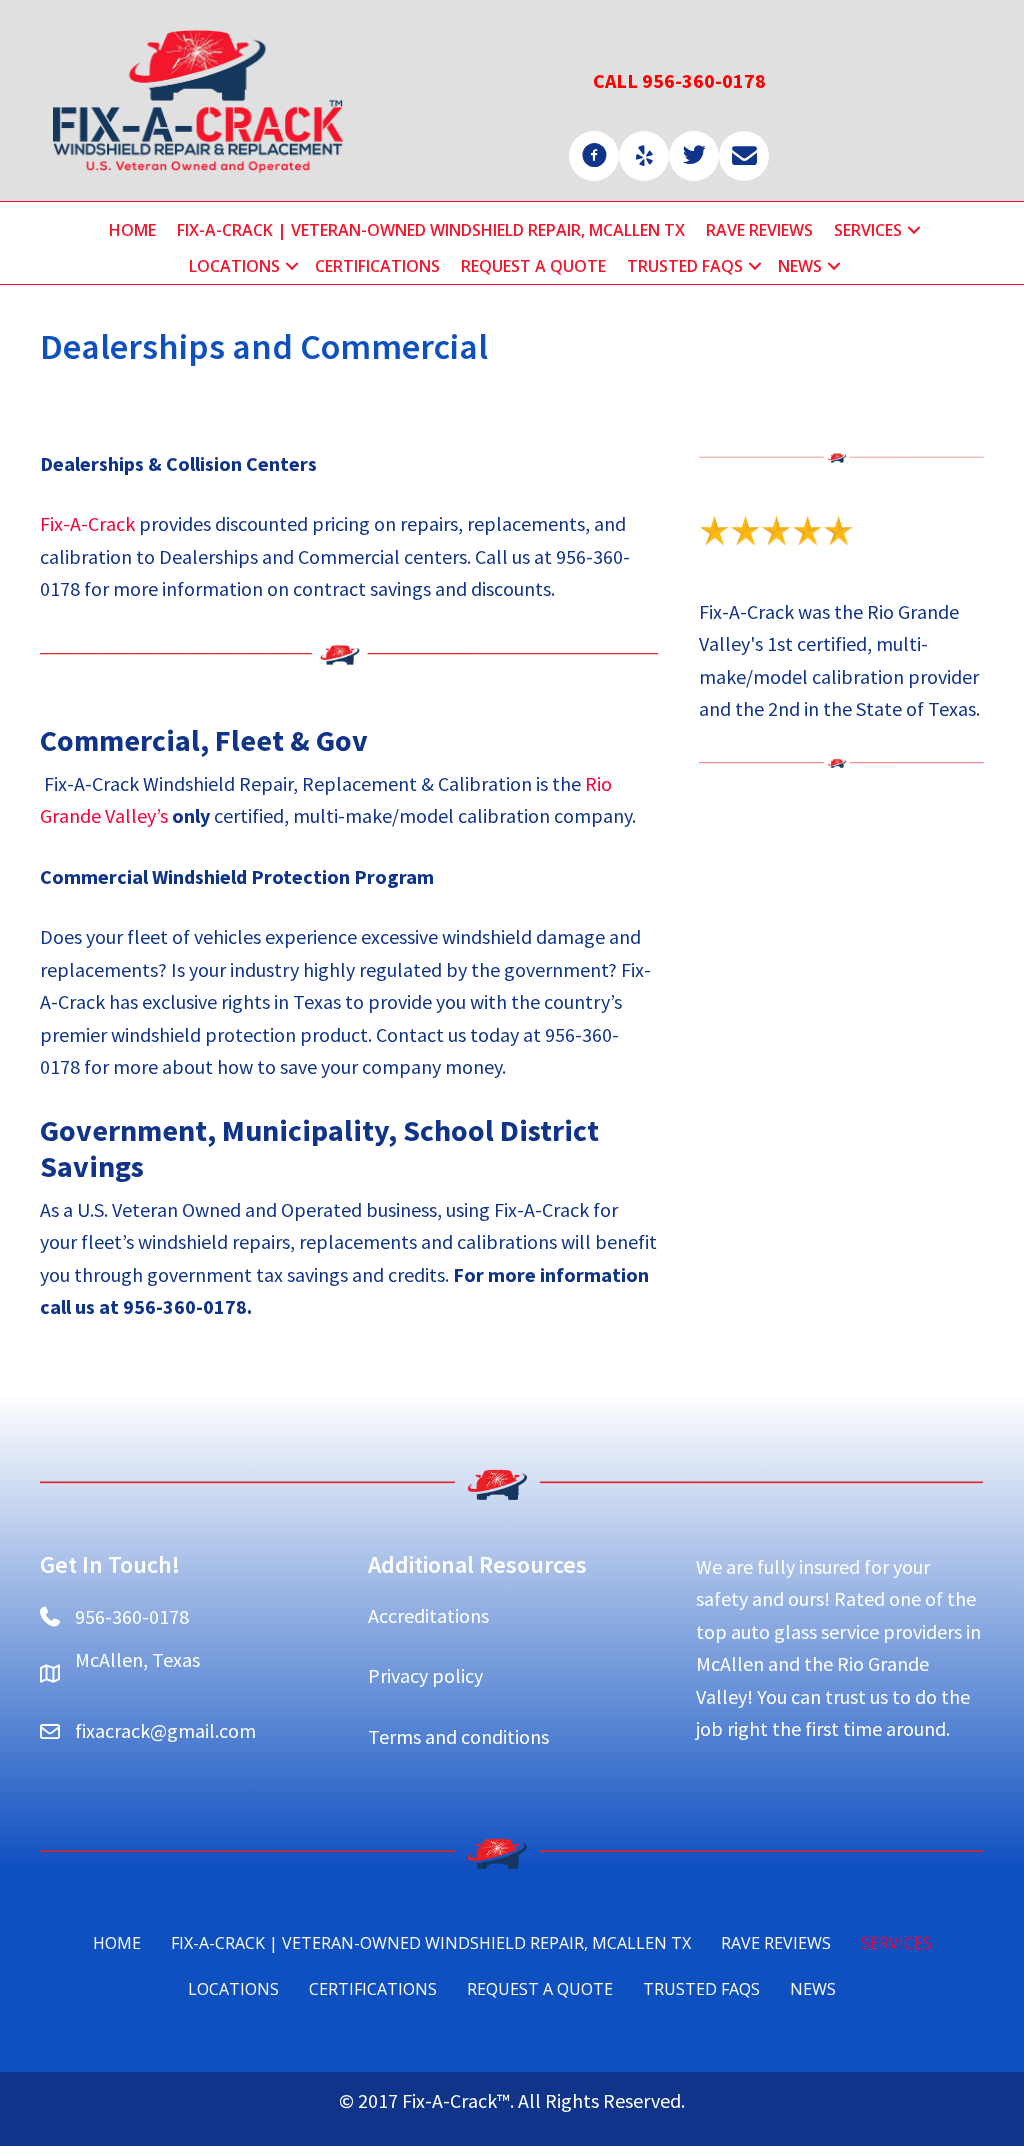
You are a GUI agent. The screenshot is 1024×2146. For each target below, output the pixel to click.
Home (132, 230)
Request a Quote (533, 266)
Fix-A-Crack (87, 523)
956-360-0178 (132, 1616)
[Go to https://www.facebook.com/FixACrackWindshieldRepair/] (594, 156)
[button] (914, 230)
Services (868, 230)
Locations (234, 266)
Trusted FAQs (685, 266)
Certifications (377, 266)
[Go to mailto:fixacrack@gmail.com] (744, 156)
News (800, 266)
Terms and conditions (458, 1736)
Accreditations (428, 1615)
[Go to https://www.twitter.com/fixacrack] (694, 156)
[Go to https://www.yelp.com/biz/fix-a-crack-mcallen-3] (644, 156)
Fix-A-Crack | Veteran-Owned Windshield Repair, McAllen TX (431, 230)
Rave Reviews (759, 230)
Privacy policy (425, 1675)
